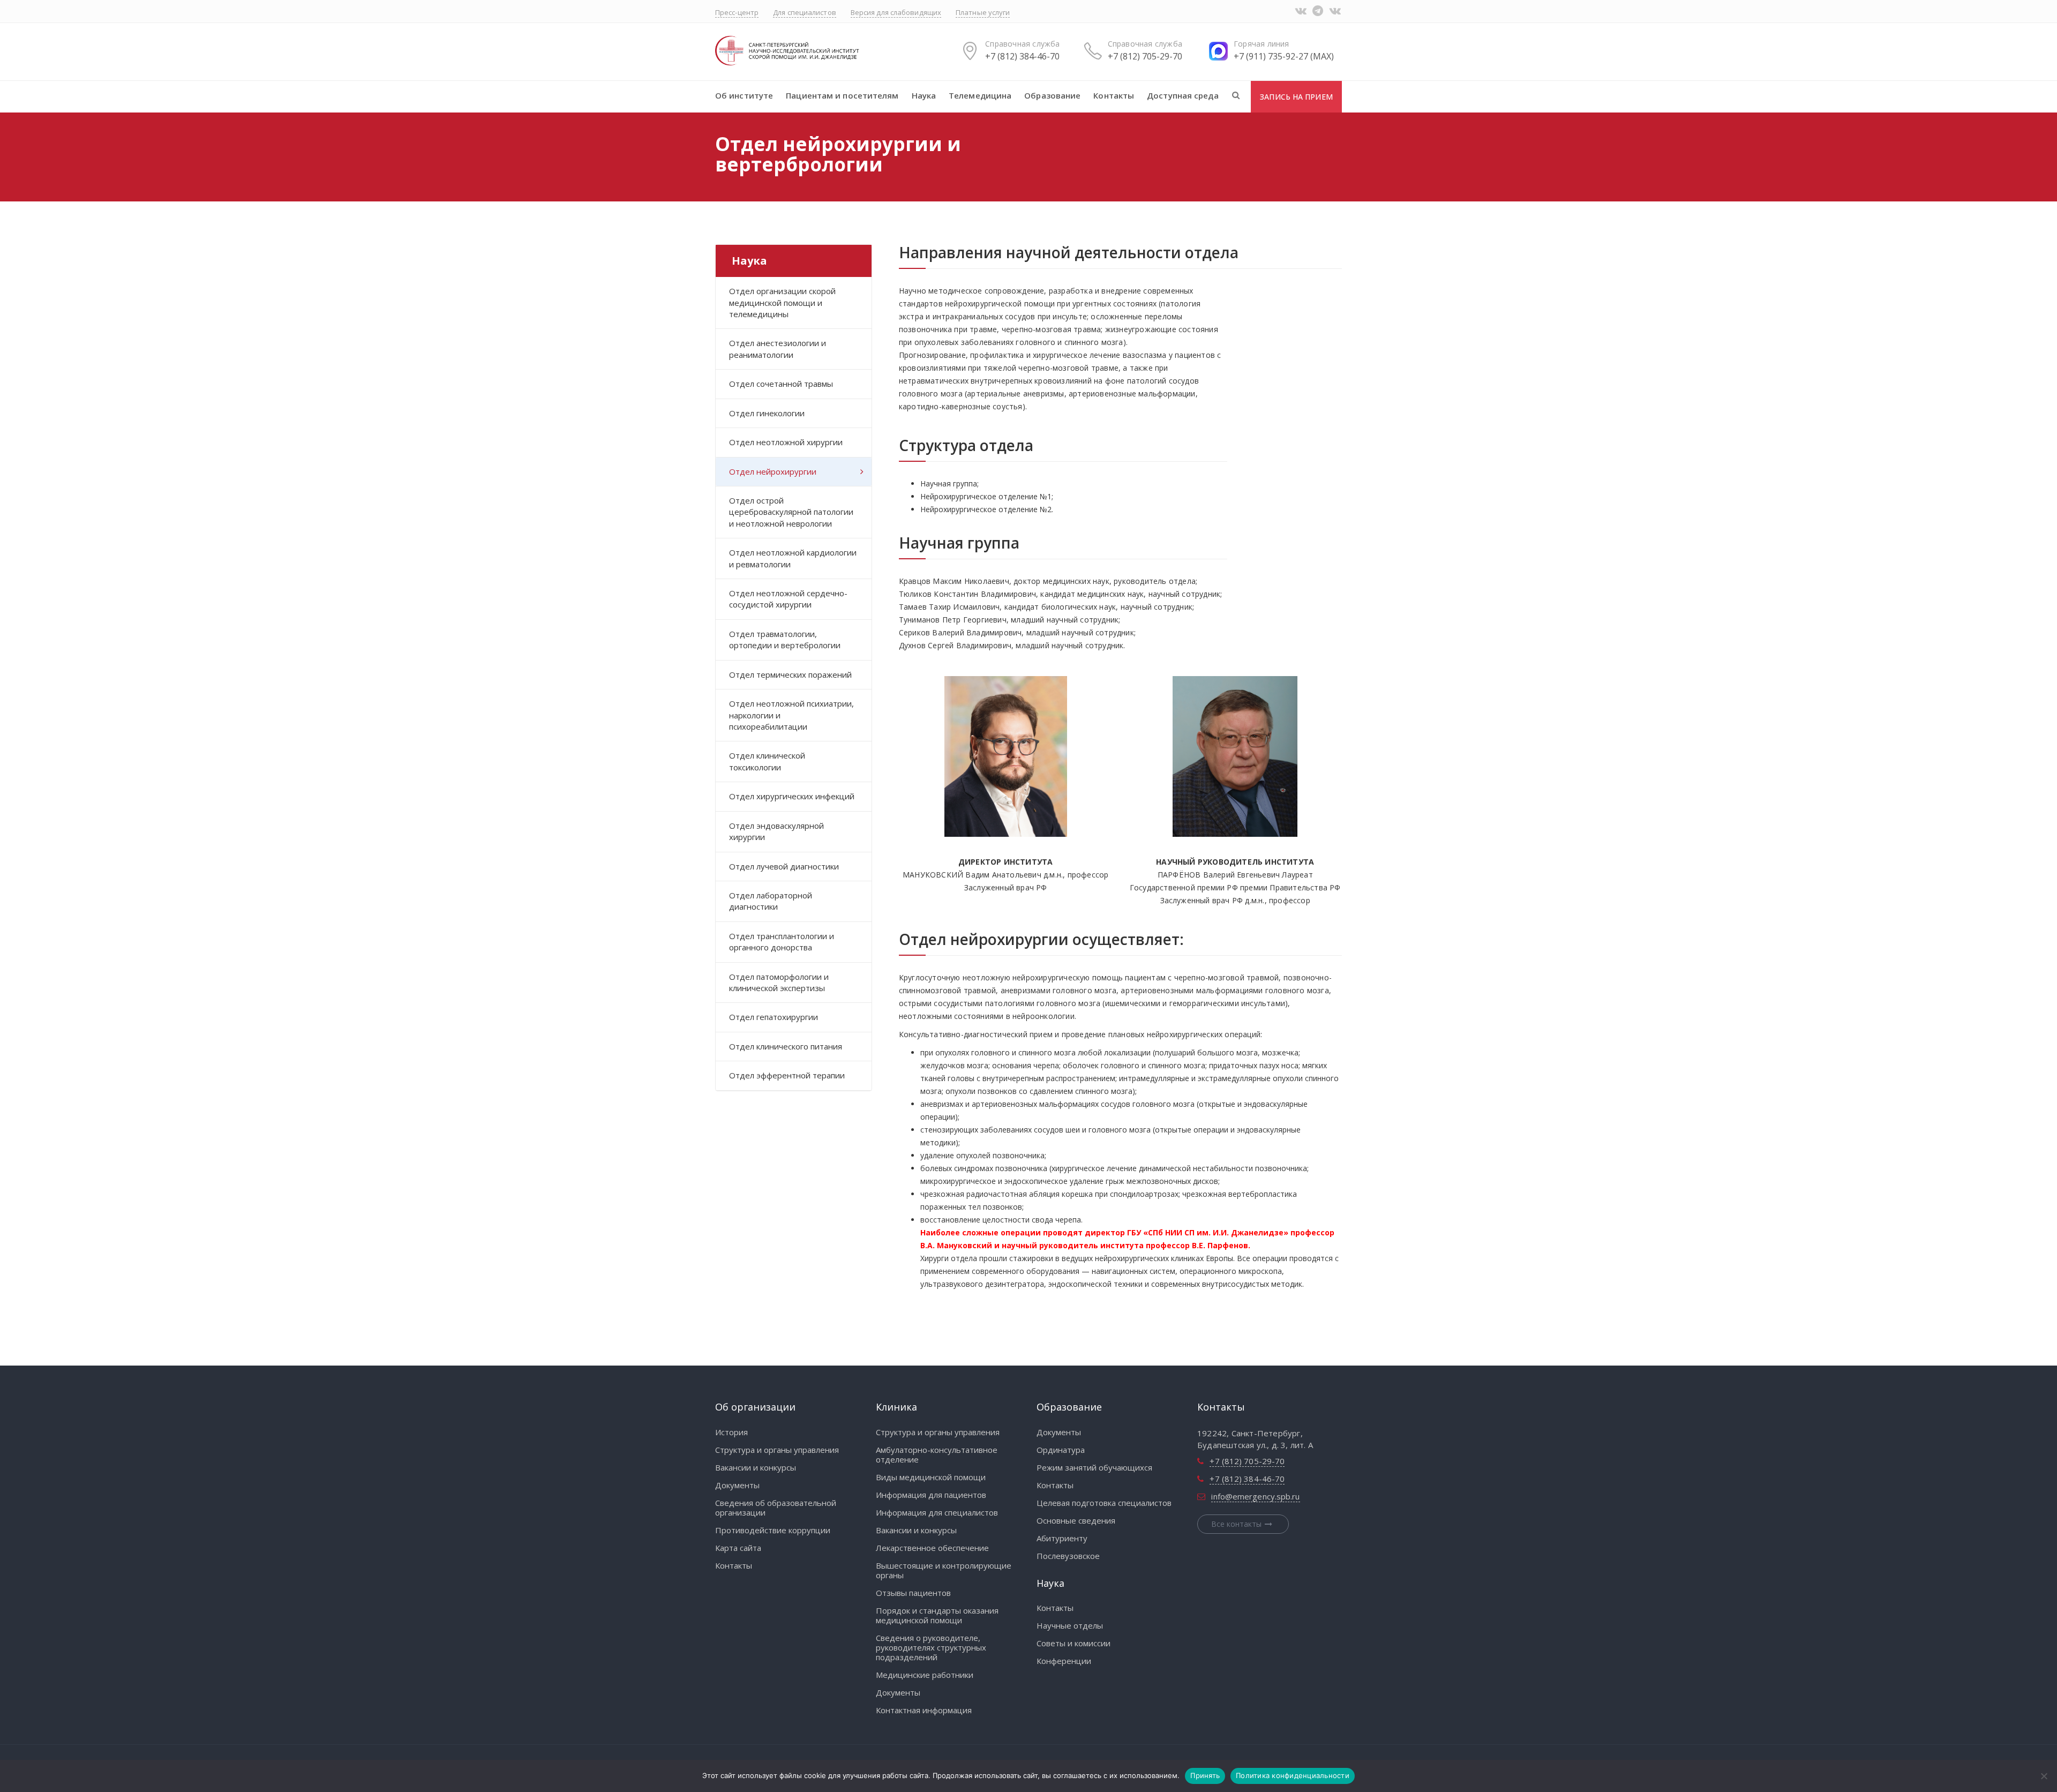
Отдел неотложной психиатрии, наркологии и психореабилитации (791, 715)
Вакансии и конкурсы (756, 1467)
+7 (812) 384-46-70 (1022, 56)
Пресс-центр (737, 12)
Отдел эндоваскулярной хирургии (776, 831)
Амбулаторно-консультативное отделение (937, 1454)
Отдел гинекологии (767, 413)
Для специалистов (805, 12)
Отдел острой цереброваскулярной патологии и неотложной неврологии (791, 512)
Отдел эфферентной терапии (787, 1075)
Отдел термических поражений (790, 674)
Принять (1205, 1775)
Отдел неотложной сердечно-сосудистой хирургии (788, 599)
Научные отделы (1070, 1625)
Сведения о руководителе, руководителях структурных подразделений (931, 1647)
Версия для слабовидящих (896, 12)
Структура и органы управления (777, 1450)
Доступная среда (1183, 95)
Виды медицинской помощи (931, 1477)
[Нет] (2044, 1776)
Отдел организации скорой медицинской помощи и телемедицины (782, 302)
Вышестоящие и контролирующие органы (944, 1570)
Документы (737, 1485)
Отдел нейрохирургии (773, 471)
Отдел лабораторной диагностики (771, 901)
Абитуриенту (1062, 1538)
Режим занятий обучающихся (1094, 1467)
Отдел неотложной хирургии (786, 442)
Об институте (744, 95)
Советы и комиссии (1073, 1643)
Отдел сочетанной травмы (781, 384)
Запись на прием (1296, 97)
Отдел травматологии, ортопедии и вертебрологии (785, 639)
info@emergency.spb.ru (1255, 1496)
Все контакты (1236, 1524)
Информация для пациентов (931, 1495)
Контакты (1114, 95)
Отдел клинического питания (786, 1046)
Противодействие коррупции (773, 1530)
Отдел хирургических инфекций (792, 796)
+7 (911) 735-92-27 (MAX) (1284, 56)
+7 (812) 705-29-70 (1145, 56)
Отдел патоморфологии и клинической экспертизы (779, 982)
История (731, 1432)
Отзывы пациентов (913, 1593)
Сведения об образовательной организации (776, 1508)
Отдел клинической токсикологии (767, 761)
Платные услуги (983, 12)
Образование (1052, 95)
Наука (924, 95)
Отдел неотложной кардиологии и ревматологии (793, 558)
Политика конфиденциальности (1293, 1775)
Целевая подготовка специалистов (1104, 1503)
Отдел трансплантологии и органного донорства (782, 942)
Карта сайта (738, 1548)
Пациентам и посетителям (842, 95)
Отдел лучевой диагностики (784, 866)
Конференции (1064, 1661)
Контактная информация (924, 1710)
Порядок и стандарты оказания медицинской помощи (937, 1615)
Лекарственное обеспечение (932, 1548)
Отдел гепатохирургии (774, 1017)
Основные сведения (1076, 1520)
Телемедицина (980, 95)
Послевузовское (1068, 1556)
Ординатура (1061, 1450)
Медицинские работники (925, 1675)
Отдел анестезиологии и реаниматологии (778, 348)
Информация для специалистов (937, 1512)
